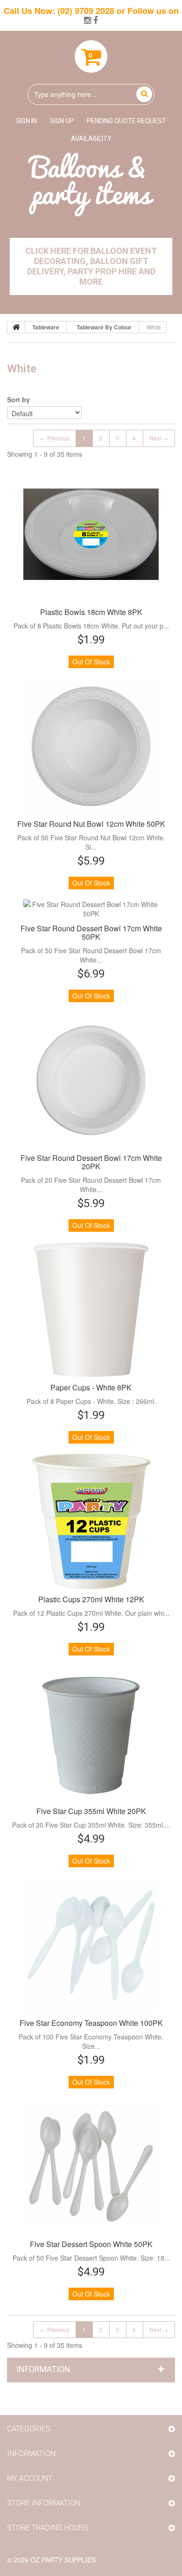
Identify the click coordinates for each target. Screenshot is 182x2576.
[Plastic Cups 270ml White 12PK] (91, 1522)
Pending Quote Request (126, 121)
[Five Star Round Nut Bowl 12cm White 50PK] (91, 746)
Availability (91, 139)
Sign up (62, 121)
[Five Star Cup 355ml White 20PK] (91, 1733)
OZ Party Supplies (63, 2560)
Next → (159, 438)
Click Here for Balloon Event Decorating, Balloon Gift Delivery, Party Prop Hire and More (91, 266)
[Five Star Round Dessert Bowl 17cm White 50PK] (91, 909)
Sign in (26, 121)
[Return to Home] (16, 327)
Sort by (18, 399)
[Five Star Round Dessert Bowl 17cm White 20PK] (91, 1080)
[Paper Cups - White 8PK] (91, 1310)
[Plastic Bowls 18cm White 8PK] (91, 534)
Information (43, 2369)
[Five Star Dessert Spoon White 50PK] (91, 2166)
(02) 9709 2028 (86, 11)
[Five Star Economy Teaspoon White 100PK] (91, 1945)
